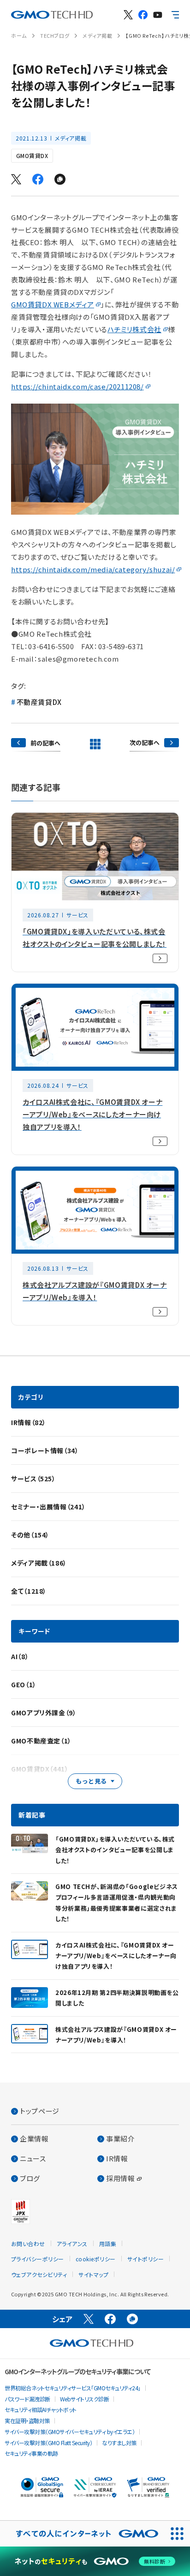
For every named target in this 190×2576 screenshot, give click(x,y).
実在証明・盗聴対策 (27, 2421)
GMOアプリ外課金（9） (44, 1713)
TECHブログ (55, 35)
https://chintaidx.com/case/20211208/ (77, 386)
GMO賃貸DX (32, 155)
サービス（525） (33, 1479)
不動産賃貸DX (39, 702)
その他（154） (30, 1535)
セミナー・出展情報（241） (48, 1507)
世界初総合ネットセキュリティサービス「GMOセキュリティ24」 (73, 2388)
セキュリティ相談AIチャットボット (41, 2409)
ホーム (19, 35)
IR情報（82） (29, 1422)
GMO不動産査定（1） (41, 1741)
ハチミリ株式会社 (134, 329)
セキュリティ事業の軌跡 (31, 2453)
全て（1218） (29, 1591)
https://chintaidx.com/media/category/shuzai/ (93, 569)
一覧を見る (95, 744)
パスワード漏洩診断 (27, 2399)
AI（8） (20, 1656)
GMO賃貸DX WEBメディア (53, 304)
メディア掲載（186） (39, 1563)
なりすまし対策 (119, 2443)
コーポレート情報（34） (45, 1450)
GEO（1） (24, 1684)
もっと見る (91, 1781)
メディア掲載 (97, 35)
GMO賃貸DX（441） (40, 1769)
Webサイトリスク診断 (85, 2399)
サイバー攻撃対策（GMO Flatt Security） (48, 2443)
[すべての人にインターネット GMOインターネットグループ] (82, 2534)
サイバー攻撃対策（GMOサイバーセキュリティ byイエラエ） (70, 2432)
